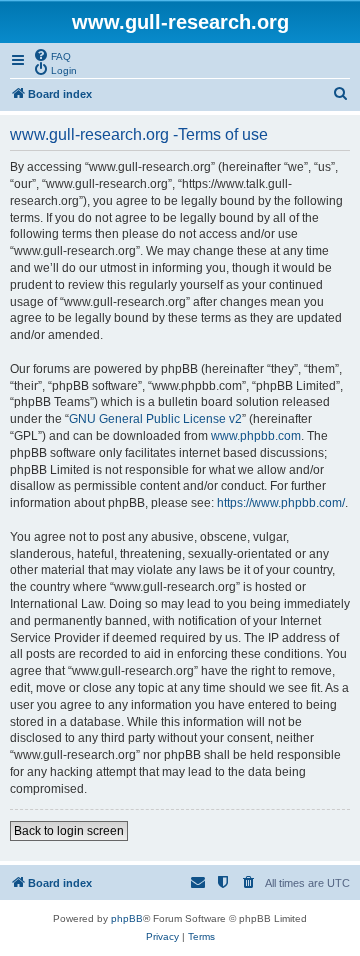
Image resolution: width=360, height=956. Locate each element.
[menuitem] (52, 55)
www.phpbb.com (256, 436)
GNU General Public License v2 (155, 419)
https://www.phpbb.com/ (281, 503)
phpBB (127, 918)
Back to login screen (69, 831)
